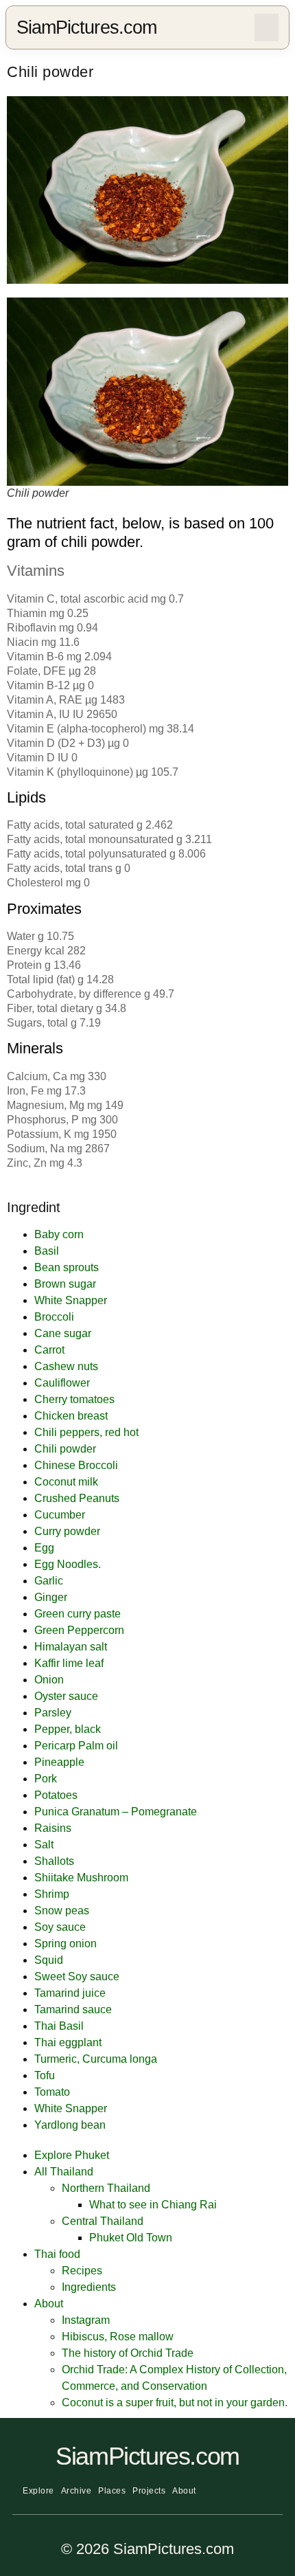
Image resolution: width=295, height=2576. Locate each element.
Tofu (45, 2075)
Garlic (49, 1581)
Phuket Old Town (131, 2238)
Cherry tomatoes (74, 1399)
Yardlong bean (70, 2125)
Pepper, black (68, 1729)
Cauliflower (62, 1383)
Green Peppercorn (79, 1630)
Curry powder (67, 1531)
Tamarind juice (70, 1993)
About (49, 2304)
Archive (76, 2491)
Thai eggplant (68, 2042)
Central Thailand (103, 2221)
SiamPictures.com (86, 27)
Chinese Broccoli (76, 1465)
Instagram (86, 2320)
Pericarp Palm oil (76, 1746)
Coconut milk (66, 1482)
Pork (46, 1779)
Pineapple (59, 1762)
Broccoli (54, 1317)
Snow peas (62, 1911)
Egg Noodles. (68, 1564)
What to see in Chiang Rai (153, 2205)
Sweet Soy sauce (77, 1976)
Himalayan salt (71, 1647)
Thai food (57, 2254)
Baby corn (59, 1234)
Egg (44, 1548)
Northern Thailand (106, 2188)
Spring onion (66, 1944)
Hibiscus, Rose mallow (118, 2337)
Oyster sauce (66, 1696)
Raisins (53, 1828)
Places (112, 2491)
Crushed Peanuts (77, 1498)
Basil (47, 1251)
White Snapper (71, 1300)
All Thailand (64, 2172)
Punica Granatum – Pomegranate (116, 1812)
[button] (267, 27)
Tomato (52, 2092)
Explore (38, 2491)
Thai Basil (59, 2026)
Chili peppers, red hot (86, 1432)
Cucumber (60, 1515)
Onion (49, 1680)
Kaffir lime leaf (69, 1663)
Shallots (54, 1861)
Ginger (51, 1597)
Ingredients (89, 2287)
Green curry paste (78, 1614)
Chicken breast (71, 1416)
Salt (44, 1845)
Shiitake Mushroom (81, 1878)
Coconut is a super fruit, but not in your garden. (175, 2403)
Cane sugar (63, 1333)
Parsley (53, 1713)
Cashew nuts (66, 1366)
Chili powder (65, 1449)
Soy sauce (60, 1927)
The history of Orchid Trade (128, 2353)
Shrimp (52, 1894)
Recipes (82, 2271)
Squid (49, 1960)
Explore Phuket (72, 2155)
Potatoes (56, 1795)
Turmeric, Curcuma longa (96, 2059)
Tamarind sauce (73, 2009)
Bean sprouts (67, 1267)
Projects (149, 2491)
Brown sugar (65, 1284)
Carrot (49, 1350)
